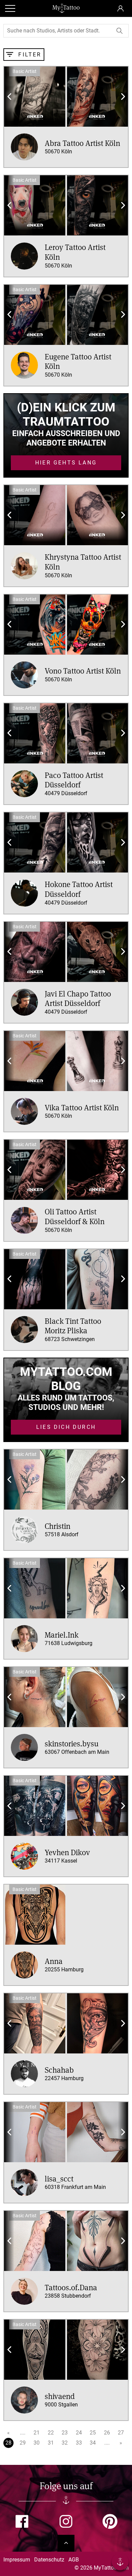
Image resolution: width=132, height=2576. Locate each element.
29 (23, 2443)
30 (37, 2443)
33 (79, 2443)
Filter (29, 55)
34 (93, 2443)
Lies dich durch (66, 1427)
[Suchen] (120, 31)
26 (107, 2433)
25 (93, 2433)
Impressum (17, 2560)
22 (51, 2433)
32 (65, 2443)
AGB (74, 2560)
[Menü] (120, 2563)
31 (51, 2443)
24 (79, 2433)
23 (65, 2433)
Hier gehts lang (66, 463)
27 (121, 2433)
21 (37, 2433)
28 (8, 2443)
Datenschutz (49, 2560)
